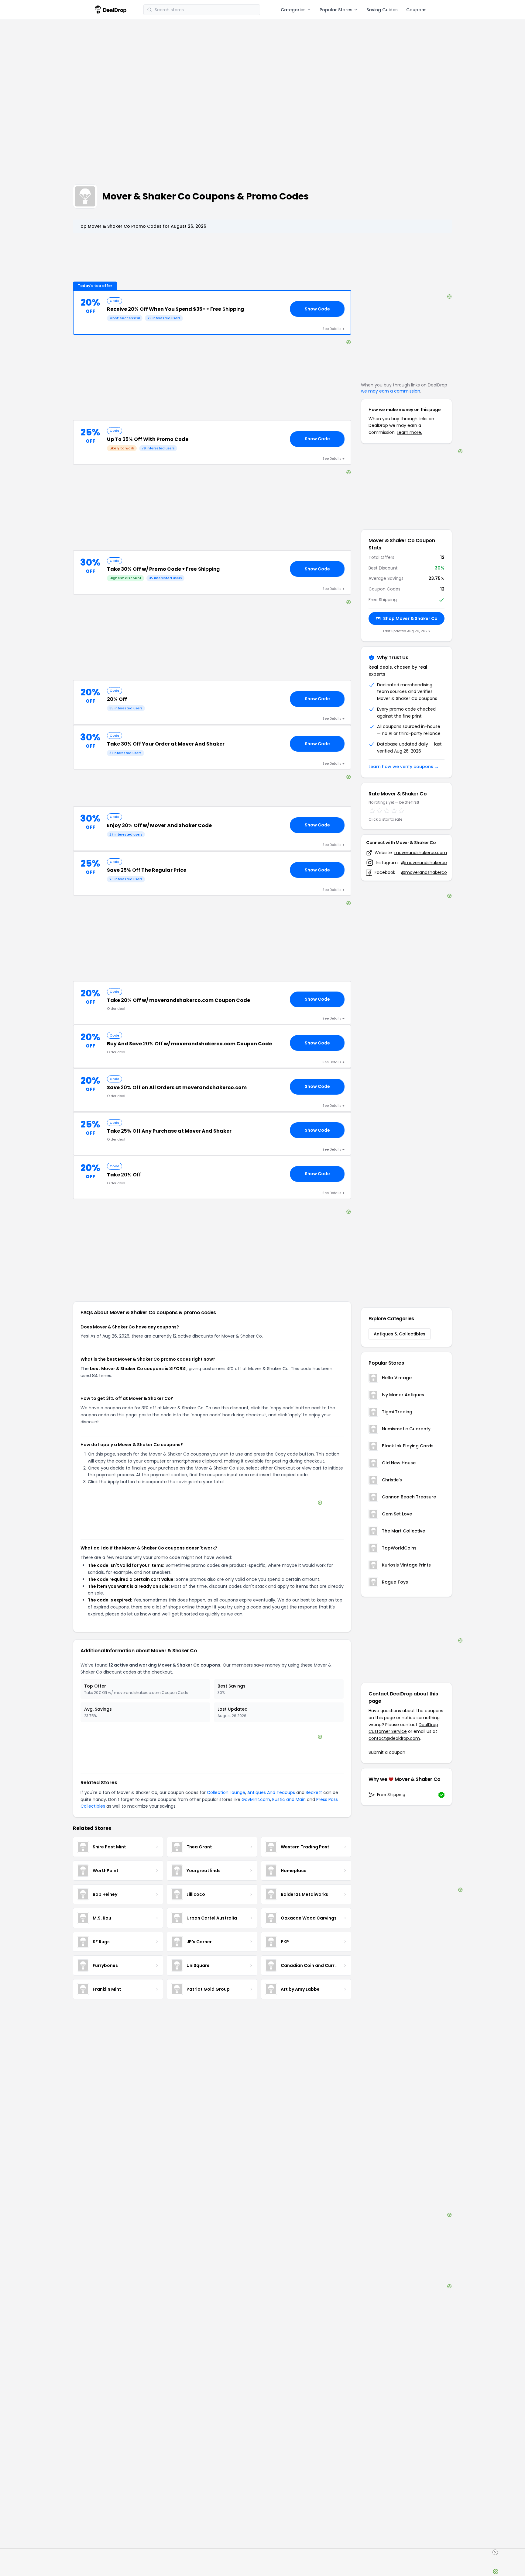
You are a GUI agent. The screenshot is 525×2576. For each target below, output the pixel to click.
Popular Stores (336, 10)
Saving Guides (382, 10)
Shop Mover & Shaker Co (410, 618)
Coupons (416, 10)
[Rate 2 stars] (379, 811)
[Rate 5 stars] (401, 811)
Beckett (314, 1792)
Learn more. (409, 432)
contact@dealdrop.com (394, 1738)
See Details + (333, 329)
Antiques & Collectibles (400, 1334)
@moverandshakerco (424, 863)
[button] (212, 313)
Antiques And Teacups (271, 1792)
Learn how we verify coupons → (404, 767)
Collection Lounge (226, 1792)
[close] (495, 2552)
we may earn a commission (391, 391)
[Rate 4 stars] (394, 811)
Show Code (317, 309)
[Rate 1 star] (372, 811)
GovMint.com (256, 1799)
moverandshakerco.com (421, 853)
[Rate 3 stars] (387, 811)
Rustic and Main (289, 1799)
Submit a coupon (387, 1752)
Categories (293, 10)
